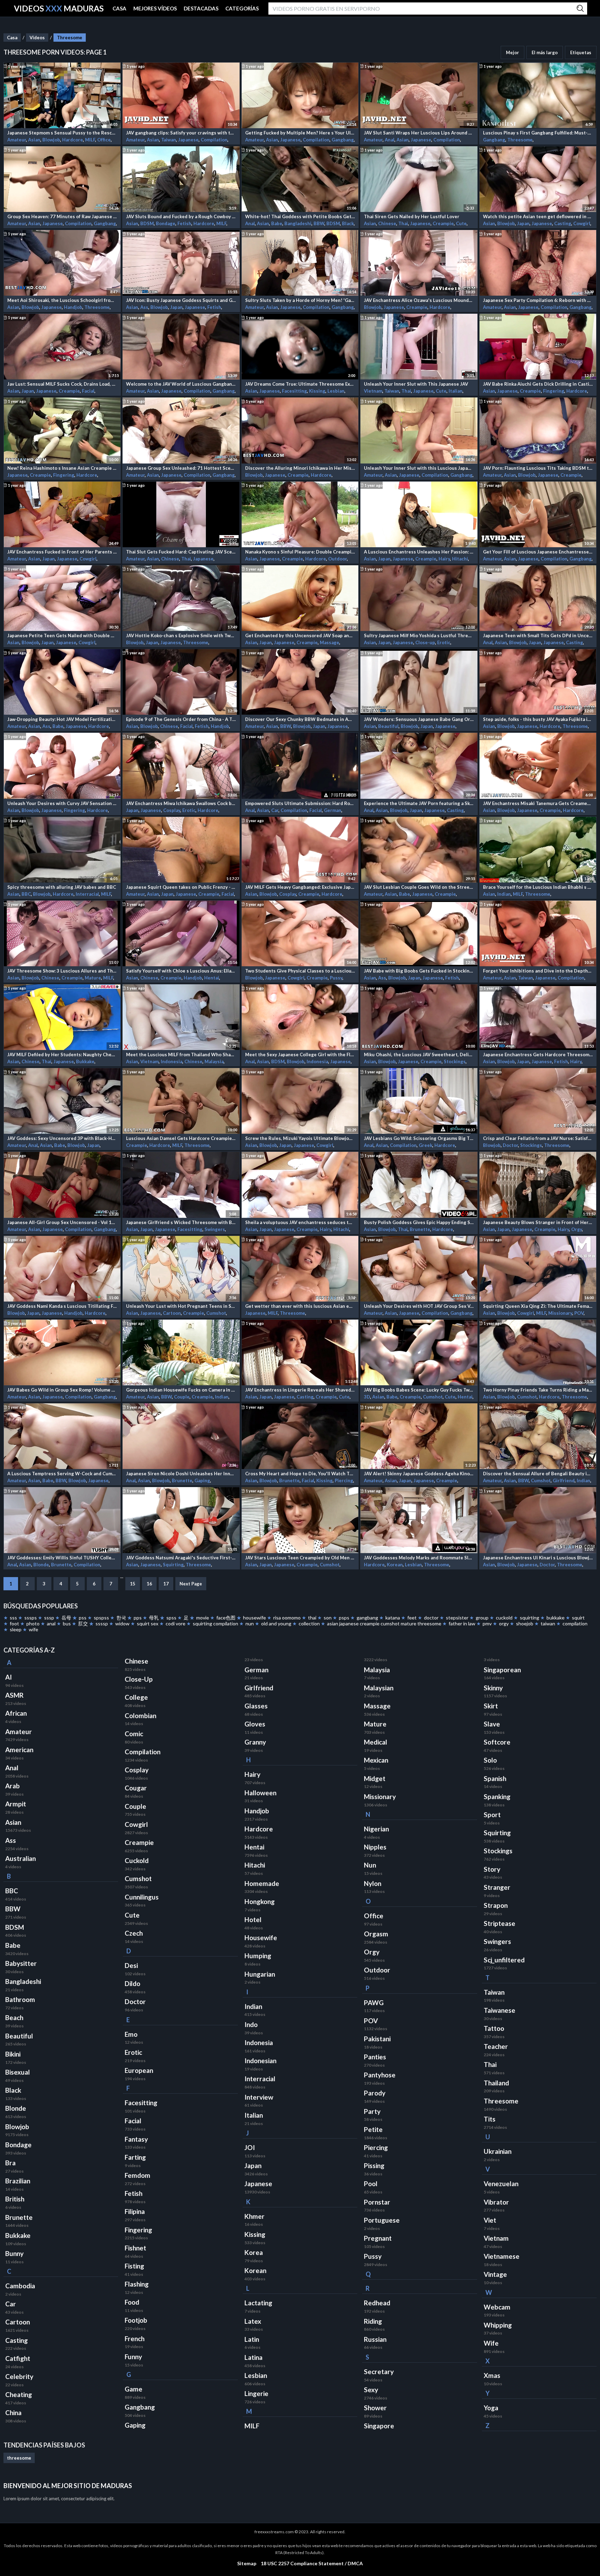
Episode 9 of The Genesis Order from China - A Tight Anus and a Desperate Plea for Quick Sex (181, 719)
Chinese (387, 223)
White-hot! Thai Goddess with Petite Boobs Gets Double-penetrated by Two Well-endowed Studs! (300, 216)
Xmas (492, 2376)
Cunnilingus (142, 1897)
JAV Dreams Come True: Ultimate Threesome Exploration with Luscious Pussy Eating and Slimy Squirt (300, 384)
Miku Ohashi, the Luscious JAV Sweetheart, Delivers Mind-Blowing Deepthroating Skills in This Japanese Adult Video (419, 1055)
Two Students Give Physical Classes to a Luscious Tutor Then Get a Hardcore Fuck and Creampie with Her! (300, 971)
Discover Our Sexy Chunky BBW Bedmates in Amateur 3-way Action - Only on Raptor (300, 719)
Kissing (317, 391)
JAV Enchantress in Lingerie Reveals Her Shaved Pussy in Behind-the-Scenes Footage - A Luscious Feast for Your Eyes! (300, 1390)
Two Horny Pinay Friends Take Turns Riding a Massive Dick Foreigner (538, 1390)
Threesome (70, 38)
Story (492, 1869)
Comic (134, 1734)
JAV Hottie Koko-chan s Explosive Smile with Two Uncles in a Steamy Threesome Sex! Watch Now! (181, 635)
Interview (259, 2097)
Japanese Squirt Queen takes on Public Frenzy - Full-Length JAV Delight (181, 887)
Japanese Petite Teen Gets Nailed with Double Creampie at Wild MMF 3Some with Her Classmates (62, 635)
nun (250, 1623)
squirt (578, 1618)
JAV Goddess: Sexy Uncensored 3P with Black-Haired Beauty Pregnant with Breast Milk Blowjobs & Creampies (62, 1138)
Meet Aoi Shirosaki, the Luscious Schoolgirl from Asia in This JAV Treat (62, 300)
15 (133, 1584)
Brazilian (18, 2181)
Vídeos (37, 38)
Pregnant (378, 2238)
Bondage (166, 223)
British (15, 2199)
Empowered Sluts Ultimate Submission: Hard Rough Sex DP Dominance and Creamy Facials (300, 803)
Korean (395, 1565)
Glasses (256, 1706)
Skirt (491, 1706)
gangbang (367, 1618)
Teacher (496, 2046)
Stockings (455, 1061)
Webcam (497, 2307)
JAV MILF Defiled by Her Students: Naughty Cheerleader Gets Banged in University (62, 1055)
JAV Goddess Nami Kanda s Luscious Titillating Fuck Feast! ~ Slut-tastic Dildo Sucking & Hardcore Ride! (62, 1306)
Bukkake (85, 1061)
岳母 (66, 1618)
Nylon (373, 1884)
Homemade (262, 1884)
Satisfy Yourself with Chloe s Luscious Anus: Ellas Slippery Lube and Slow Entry (181, 971)
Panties (375, 2057)
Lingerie (256, 2394)
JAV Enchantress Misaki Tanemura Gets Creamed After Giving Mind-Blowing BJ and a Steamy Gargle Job (538, 803)
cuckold (504, 1618)
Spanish (495, 1779)
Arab (12, 1786)
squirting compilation (215, 1623)
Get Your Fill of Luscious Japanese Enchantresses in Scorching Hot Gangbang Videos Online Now (538, 552)
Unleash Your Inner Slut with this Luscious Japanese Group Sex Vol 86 (419, 468)
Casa (12, 38)
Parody (375, 2093)
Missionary (560, 1313)
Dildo (132, 1984)
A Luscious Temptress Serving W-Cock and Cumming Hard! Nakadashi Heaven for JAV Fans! (62, 1474)
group (482, 1618)
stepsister (457, 1618)
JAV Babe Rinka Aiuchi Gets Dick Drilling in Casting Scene (538, 384)
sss (13, 1618)
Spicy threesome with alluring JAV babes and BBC (62, 887)
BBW (319, 223)
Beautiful (388, 726)
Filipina (135, 2212)
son (328, 1618)
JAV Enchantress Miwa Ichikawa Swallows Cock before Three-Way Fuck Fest (181, 803)
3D (367, 1397)
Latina (253, 2357)
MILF (90, 140)
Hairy (444, 559)
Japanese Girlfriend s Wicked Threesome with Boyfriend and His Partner (181, 1222)
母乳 (154, 1618)
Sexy (371, 2390)
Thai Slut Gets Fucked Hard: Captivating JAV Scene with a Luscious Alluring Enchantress (181, 552)
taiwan (548, 1623)
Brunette (420, 1229)
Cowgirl (582, 223)
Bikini (13, 2054)
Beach (14, 2018)
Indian (504, 894)
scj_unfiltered (504, 1960)
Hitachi (460, 559)
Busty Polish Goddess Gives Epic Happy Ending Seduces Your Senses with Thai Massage (419, 1222)
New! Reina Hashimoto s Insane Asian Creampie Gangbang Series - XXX (62, 468)
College (136, 1697)
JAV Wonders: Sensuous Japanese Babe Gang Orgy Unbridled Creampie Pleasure (419, 719)
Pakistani (377, 2039)
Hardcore (73, 140)
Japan (523, 223)
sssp (49, 1618)
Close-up (425, 642)
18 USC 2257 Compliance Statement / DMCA (312, 2563)
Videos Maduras (59, 9)
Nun (370, 1865)
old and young (276, 1623)
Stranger (497, 1887)
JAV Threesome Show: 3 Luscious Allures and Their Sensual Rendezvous (62, 971)
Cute (461, 223)
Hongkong (260, 1902)
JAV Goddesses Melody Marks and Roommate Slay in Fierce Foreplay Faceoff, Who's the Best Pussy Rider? (419, 1558)
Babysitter (21, 1963)
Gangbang (343, 140)
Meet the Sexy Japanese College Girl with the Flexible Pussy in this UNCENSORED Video (300, 1055)
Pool (371, 2184)
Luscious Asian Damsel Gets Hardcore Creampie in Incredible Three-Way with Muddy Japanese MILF (181, 1138)
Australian (20, 1859)
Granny (255, 1742)
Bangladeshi (298, 223)
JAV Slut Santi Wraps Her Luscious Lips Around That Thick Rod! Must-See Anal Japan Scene (419, 133)
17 (166, 1584)
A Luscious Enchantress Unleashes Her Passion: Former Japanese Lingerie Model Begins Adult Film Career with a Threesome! (419, 552)
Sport (492, 1815)
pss (83, 1618)
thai (312, 1618)
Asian (34, 140)
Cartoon (172, 1313)
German (333, 810)
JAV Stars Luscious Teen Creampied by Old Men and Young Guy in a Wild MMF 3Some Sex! (300, 1558)
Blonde (41, 1565)
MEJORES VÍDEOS (155, 8)
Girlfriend (564, 1480)
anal (51, 1623)
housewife (255, 1618)
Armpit (16, 1804)
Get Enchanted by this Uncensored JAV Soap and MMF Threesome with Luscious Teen (300, 635)
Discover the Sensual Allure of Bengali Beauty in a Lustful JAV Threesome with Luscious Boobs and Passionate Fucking (538, 1474)
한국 (121, 1618)
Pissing (374, 2166)
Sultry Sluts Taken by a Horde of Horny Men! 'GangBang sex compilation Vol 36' (300, 300)
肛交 (83, 1623)
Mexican (376, 1760)
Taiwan (169, 140)
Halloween (260, 1793)
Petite (373, 2130)
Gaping (202, 1480)
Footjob (136, 2320)
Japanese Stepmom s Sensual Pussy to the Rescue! (62, 133)
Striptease (499, 1923)
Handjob (73, 307)
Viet (490, 2220)
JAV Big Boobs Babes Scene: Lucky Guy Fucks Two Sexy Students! (419, 1390)
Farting (135, 2157)
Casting (563, 223)
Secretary (379, 2372)
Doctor (510, 1145)
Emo (131, 2034)
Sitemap (247, 2563)
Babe (277, 223)
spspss (101, 1618)
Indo (251, 2025)
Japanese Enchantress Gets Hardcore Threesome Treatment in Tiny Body (538, 1055)
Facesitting (294, 391)
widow (122, 1623)
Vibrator (496, 2202)
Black (348, 223)
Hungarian (260, 1974)
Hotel (253, 1920)
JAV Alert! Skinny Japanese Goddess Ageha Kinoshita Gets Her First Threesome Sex (419, 1474)
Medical (376, 1742)
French (135, 2339)
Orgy (577, 1229)
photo (33, 1623)
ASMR (14, 1695)
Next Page (191, 1584)
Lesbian (336, 391)
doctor (431, 1618)
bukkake (556, 1618)
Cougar (136, 1788)
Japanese (188, 140)
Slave (492, 1724)
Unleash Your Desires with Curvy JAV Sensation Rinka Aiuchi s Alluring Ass (62, 803)
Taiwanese (499, 2010)
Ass (144, 307)
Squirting (173, 1565)
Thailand (496, 2083)
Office (104, 140)
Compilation (214, 140)
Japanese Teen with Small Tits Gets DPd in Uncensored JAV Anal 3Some (538, 635)
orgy (504, 1623)
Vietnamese (502, 2256)
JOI (250, 2148)
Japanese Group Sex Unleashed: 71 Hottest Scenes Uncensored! (181, 468)
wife (34, 1629)
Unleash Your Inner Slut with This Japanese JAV (416, 384)
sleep (16, 1629)
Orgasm (376, 1934)
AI (9, 1677)
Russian (375, 2339)
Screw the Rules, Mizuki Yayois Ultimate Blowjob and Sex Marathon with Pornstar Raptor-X (300, 1138)
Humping (258, 1956)
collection (309, 1623)
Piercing (344, 1480)
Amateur (17, 140)
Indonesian (260, 2061)
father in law (462, 1623)
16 (149, 1584)
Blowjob (51, 140)
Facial (88, 391)
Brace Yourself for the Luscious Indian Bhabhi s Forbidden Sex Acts (538, 887)
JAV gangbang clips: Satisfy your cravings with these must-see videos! (181, 133)
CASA (119, 8)
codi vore (176, 1623)
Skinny (493, 1688)
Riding (373, 2321)
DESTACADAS (201, 8)
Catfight (18, 2358)
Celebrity (19, 2377)
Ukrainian (498, 2151)
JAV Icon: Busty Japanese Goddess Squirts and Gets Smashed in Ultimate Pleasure (181, 300)
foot (14, 1623)
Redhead (377, 2303)
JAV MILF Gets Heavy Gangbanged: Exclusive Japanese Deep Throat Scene (300, 887)
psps (344, 1618)
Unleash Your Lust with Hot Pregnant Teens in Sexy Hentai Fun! (181, 1306)
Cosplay (172, 810)
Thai (403, 223)
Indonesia (172, 1061)
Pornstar (377, 2202)
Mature (93, 978)
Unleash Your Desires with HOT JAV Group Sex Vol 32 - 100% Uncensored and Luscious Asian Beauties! (419, 1306)
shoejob (525, 1623)
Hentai (212, 978)
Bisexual (18, 2072)
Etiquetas (581, 52)
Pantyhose (380, 2075)
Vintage (495, 2274)
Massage (330, 642)
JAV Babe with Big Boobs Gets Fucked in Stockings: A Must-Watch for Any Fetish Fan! (419, 971)
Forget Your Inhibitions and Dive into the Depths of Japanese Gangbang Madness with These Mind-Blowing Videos (538, 971)
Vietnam (373, 391)
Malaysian (379, 1688)
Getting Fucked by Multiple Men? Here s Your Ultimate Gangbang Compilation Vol (300, 133)
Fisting (134, 2266)
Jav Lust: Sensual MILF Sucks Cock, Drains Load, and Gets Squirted (62, 384)
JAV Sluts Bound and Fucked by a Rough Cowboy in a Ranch (181, 216)
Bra (10, 2163)
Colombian (140, 1716)
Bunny (14, 2254)
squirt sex (148, 1623)
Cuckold (137, 1861)
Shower (375, 2408)
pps (138, 1618)
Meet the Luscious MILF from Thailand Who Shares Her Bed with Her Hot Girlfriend (181, 1055)
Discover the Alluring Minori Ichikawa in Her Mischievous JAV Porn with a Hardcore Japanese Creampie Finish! (300, 468)
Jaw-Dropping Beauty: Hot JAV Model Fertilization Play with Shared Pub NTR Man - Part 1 (62, 719)
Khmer (255, 2216)
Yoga (491, 2408)
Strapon (496, 1905)
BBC (26, 894)
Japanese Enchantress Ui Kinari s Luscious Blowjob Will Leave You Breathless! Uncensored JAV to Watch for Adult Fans (538, 1558)
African (16, 1713)
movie (203, 1618)
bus (67, 1623)
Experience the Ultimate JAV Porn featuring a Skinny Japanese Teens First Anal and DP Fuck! (419, 803)
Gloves (255, 1724)
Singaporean (502, 1670)
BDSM (147, 223)
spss (171, 1618)
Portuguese (382, 2220)
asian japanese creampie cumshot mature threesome (384, 1623)
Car (275, 810)
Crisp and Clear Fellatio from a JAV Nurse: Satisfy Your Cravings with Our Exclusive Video (538, 1138)
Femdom (137, 2175)
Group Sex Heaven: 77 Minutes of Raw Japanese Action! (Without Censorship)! (62, 216)
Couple (182, 1397)
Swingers (215, 1229)
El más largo (545, 52)
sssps (31, 1618)
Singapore (379, 2426)
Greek (426, 1145)
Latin (252, 2339)
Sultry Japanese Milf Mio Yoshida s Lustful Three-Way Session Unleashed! (419, 635)
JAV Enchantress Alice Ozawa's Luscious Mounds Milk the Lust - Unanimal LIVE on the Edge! (419, 300)
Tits (490, 2119)
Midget (375, 1779)
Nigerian (376, 1829)
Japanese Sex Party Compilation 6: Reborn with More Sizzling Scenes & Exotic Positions (538, 300)
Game (134, 2389)
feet (412, 1618)
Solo (490, 1760)
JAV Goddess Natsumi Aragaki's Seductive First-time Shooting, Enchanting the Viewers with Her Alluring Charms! (181, 1558)
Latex (253, 2321)
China (13, 2413)
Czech (134, 1933)
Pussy (336, 978)
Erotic (444, 642)
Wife (491, 2343)
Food (132, 2302)
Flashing (137, 2284)
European (139, 2070)
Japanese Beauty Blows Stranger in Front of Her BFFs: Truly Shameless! (538, 1222)
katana (393, 1618)
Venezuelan (501, 2184)
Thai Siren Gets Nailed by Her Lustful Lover (412, 216)
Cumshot (216, 1313)
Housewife (261, 1938)
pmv (487, 1623)
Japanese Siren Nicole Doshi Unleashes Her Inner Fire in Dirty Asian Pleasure (181, 1474)
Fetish (184, 223)
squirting (530, 1618)
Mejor (512, 52)
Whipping (498, 2325)
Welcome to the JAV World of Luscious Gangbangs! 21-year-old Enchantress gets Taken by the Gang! (181, 384)
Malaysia (214, 1061)
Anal (390, 140)
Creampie (443, 223)
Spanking (497, 1797)
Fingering (554, 391)
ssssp (102, 1623)
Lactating (258, 2303)
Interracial (87, 894)
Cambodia (20, 2286)
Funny (133, 2357)
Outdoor (337, 559)
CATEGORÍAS (242, 8)
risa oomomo (287, 1618)
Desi (131, 1966)
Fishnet (135, 2248)
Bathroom (20, 2000)
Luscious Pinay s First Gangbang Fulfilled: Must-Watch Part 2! (538, 133)
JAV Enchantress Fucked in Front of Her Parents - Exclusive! (62, 552)
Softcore (497, 1742)
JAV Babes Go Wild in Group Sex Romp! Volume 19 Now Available (62, 1390)
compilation (575, 1623)
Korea (254, 2253)
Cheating (19, 2395)
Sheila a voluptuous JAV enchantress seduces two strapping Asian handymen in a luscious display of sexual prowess (300, 1222)
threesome (19, 2458)
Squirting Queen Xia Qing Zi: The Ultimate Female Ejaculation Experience (538, 1306)
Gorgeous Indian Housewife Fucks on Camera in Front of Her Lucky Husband (181, 1390)
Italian (456, 391)
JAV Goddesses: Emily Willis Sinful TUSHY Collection (62, 1558)
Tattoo (494, 2028)
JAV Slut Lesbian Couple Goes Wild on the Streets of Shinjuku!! (419, 887)
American (19, 1750)
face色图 (226, 1618)
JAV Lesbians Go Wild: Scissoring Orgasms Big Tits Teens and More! (419, 1138)
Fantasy (136, 2139)
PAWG (374, 2003)
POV (579, 1313)
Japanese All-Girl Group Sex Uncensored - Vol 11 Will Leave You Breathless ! (62, 1222)
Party (372, 2111)
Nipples (375, 1847)
